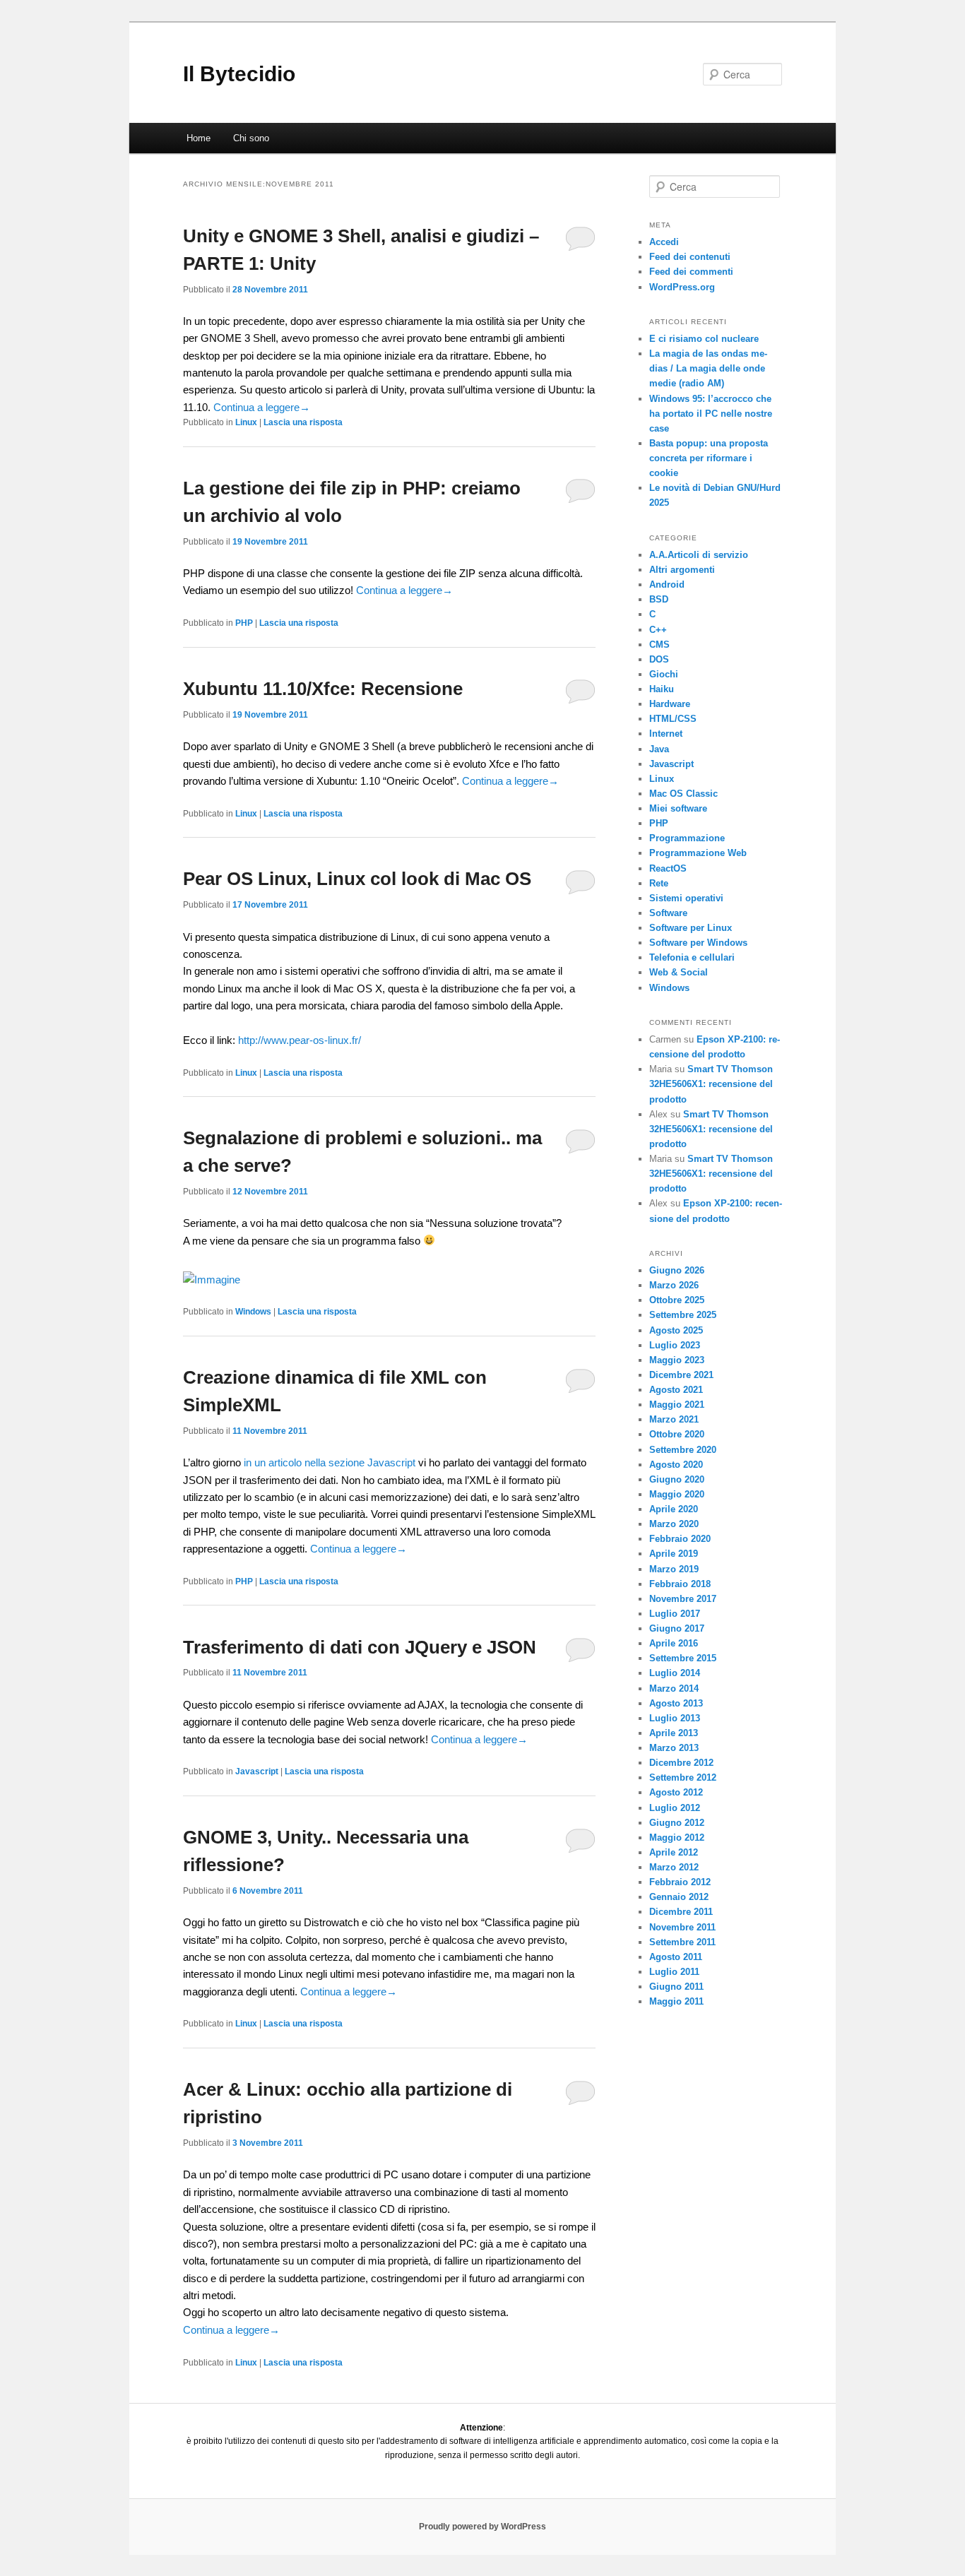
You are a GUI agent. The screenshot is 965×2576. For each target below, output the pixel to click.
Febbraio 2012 (680, 1882)
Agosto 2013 (676, 1703)
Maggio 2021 (677, 1405)
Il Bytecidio (239, 74)
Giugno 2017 (677, 1628)
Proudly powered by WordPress (482, 2527)
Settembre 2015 (683, 1658)
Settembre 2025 (683, 1315)
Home (199, 138)
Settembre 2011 (682, 1942)
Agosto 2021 (676, 1390)
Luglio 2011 (674, 1972)
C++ (658, 630)
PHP (244, 623)
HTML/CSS (673, 719)
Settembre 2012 (683, 1777)
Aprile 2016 (674, 1643)
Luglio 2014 (675, 1673)
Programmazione (687, 838)
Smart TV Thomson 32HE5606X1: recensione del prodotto (711, 1084)
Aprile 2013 (674, 1733)
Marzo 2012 (674, 1867)
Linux (246, 422)
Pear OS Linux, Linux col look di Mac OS (357, 879)
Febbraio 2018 (680, 1584)
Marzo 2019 (674, 1569)
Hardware (670, 704)
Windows (253, 1312)
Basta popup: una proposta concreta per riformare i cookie (709, 458)
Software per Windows (698, 943)
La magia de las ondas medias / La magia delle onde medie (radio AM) (708, 368)
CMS (659, 645)
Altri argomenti (682, 570)
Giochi (664, 674)
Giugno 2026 (677, 1270)
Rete (659, 883)
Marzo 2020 (674, 1524)
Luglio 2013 (675, 1718)
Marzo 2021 (674, 1419)
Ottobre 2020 (677, 1434)
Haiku (662, 689)
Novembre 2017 (683, 1599)
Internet (666, 734)
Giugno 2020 (677, 1479)
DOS (659, 659)
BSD (659, 599)
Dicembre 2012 (681, 1763)
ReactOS (668, 868)
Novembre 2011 (682, 1927)
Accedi (664, 242)
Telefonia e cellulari (692, 957)
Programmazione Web (698, 853)
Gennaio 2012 (679, 1897)
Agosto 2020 (676, 1465)
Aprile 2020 (674, 1509)
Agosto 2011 (676, 1957)
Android (667, 584)
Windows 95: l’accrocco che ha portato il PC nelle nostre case (711, 414)
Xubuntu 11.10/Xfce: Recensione (323, 689)
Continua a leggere (262, 407)
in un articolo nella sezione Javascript (330, 1462)
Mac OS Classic (683, 794)
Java (659, 749)
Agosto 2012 (676, 1792)
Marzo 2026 (674, 1285)
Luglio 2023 (675, 1345)
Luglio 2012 (675, 1808)
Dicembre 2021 (681, 1375)
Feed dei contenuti (690, 257)
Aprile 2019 (674, 1554)
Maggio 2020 (677, 1494)
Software (668, 913)
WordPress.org (682, 287)
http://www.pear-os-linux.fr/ (300, 1040)
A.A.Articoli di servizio (699, 555)
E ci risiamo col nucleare (704, 339)
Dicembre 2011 (681, 1912)
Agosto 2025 (676, 1330)
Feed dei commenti (691, 272)
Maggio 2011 (676, 2001)
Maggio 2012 (677, 1838)
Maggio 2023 (677, 1360)
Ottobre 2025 (677, 1300)
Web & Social (679, 972)
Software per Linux (691, 928)
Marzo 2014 (674, 1688)
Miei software (678, 808)
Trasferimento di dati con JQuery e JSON (360, 1647)
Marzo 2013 (674, 1748)
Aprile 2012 (674, 1852)
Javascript (257, 1771)
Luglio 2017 (675, 1614)
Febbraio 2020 (680, 1539)
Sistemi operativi (686, 898)
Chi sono (251, 138)
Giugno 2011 (676, 1987)
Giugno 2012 (677, 1823)
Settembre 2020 (683, 1450)
